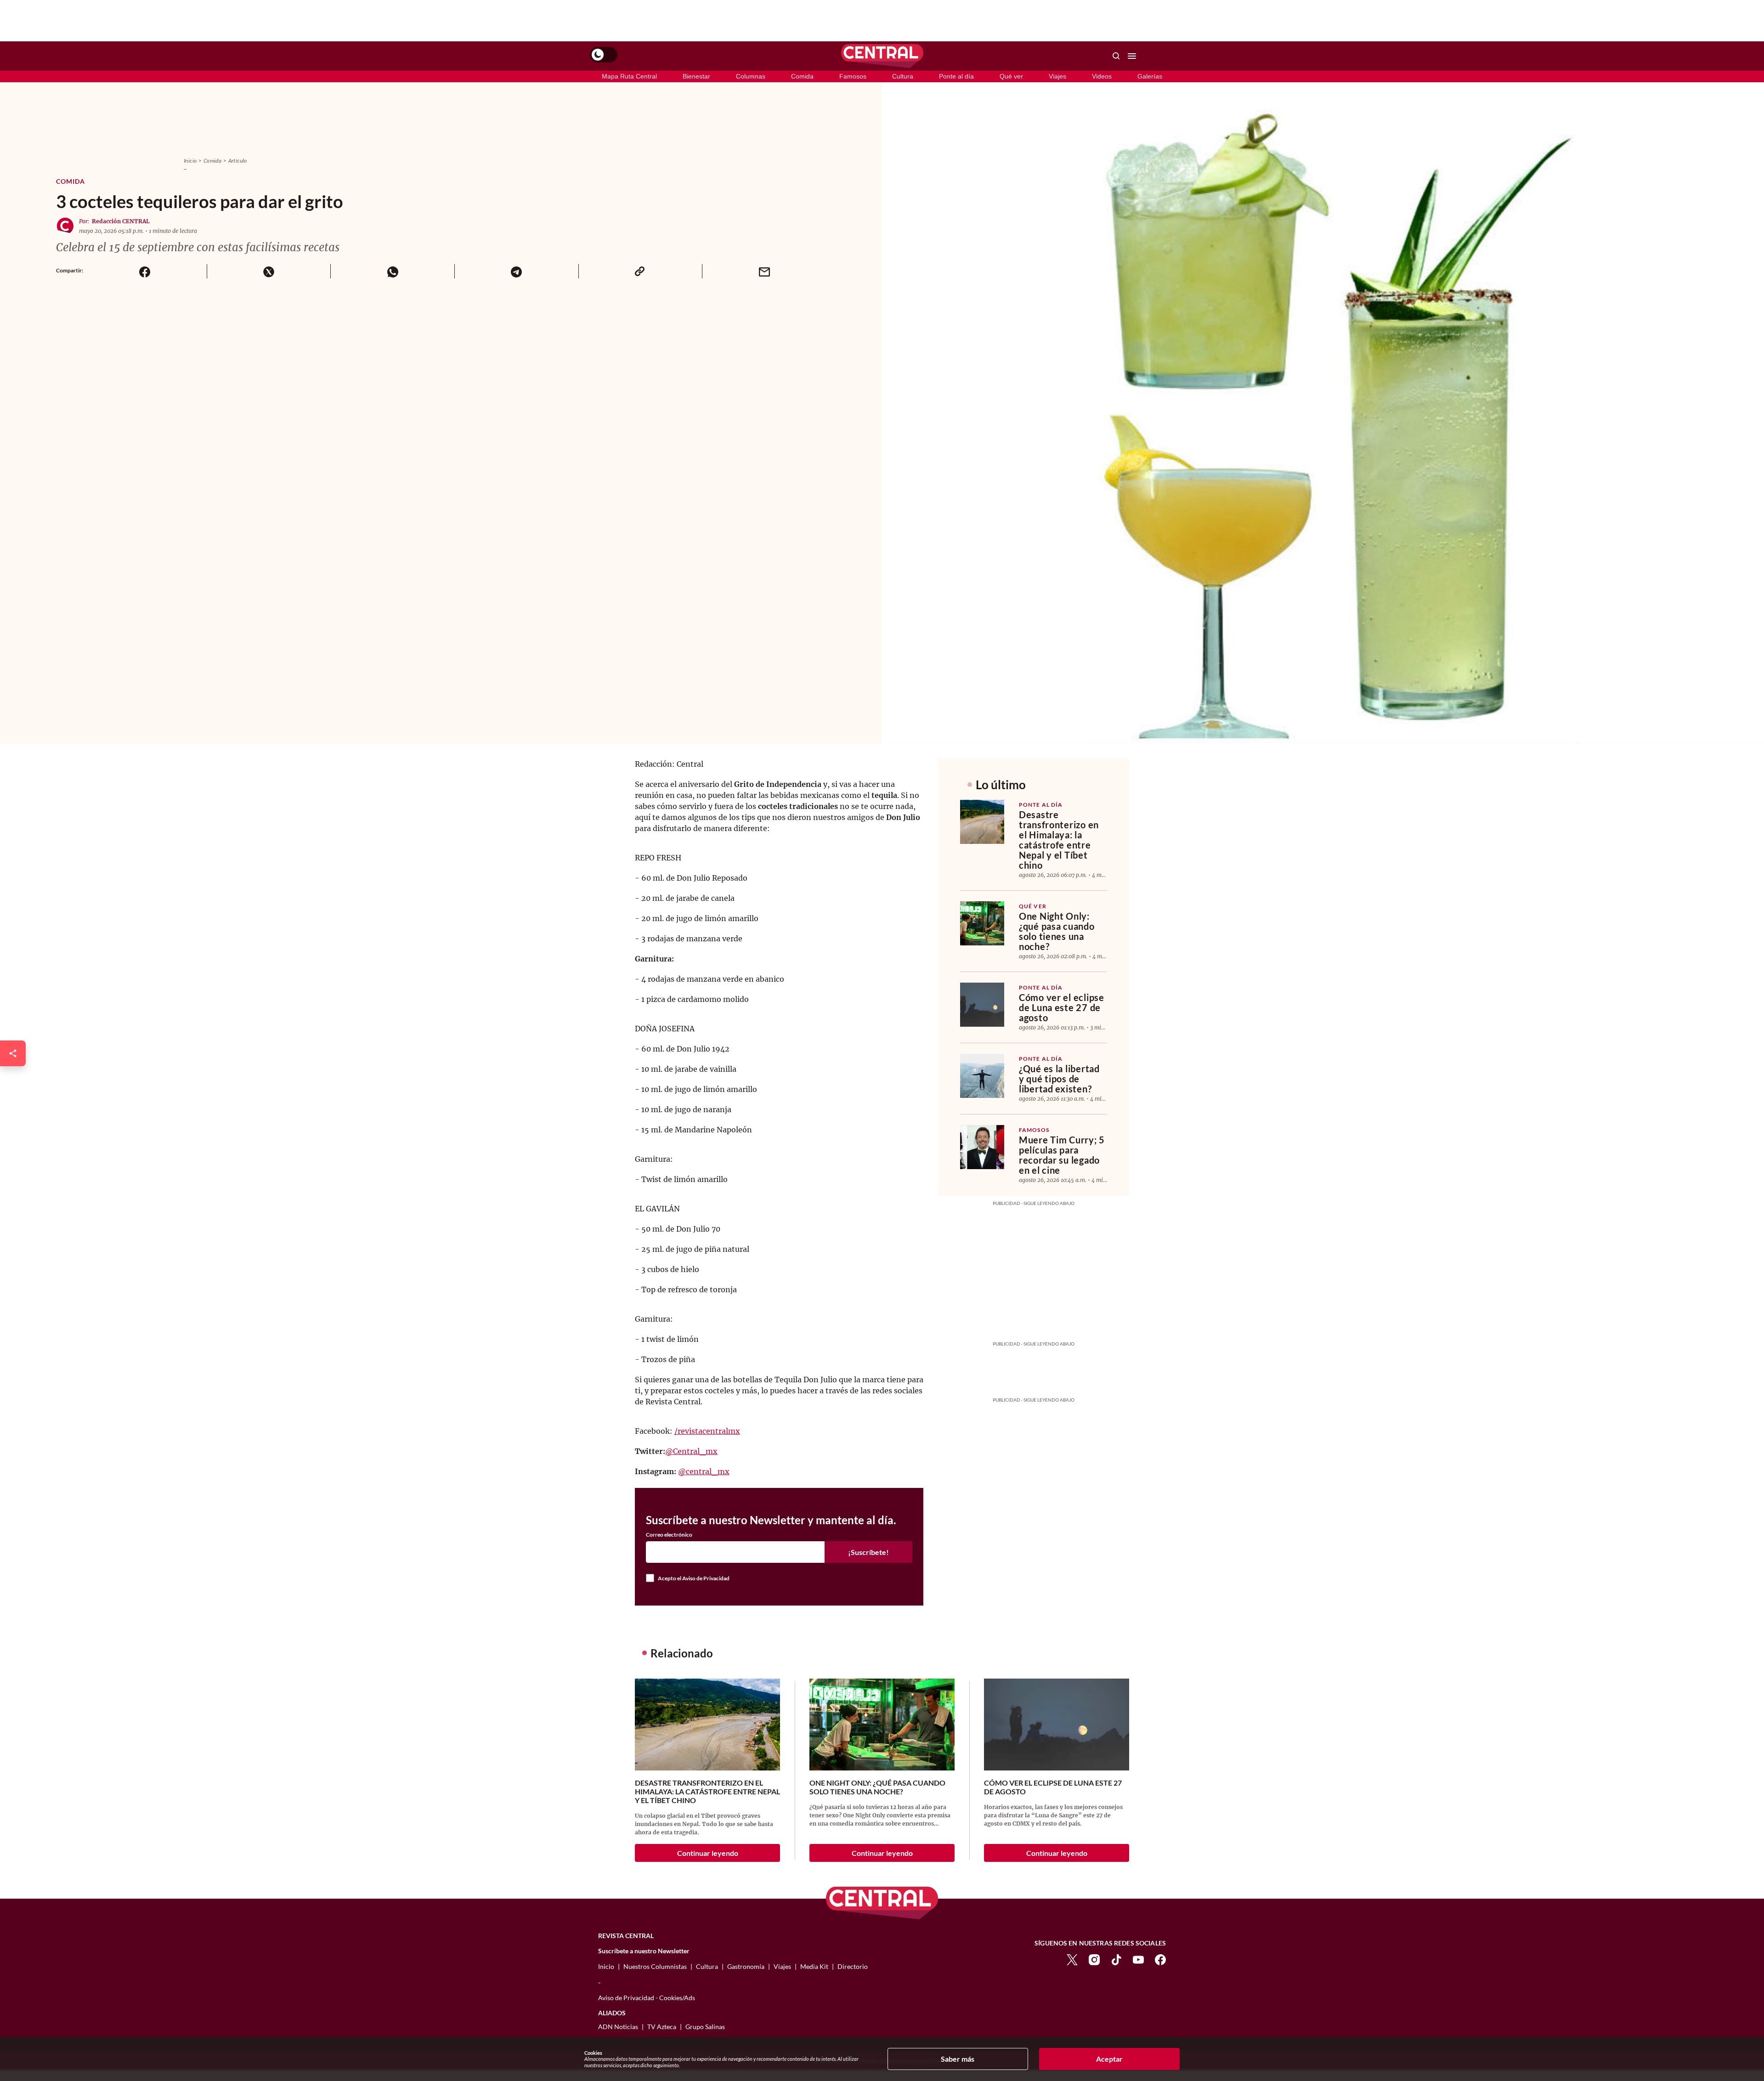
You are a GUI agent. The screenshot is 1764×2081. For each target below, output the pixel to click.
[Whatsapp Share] (392, 271)
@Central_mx (691, 1451)
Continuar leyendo (708, 1853)
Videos (1102, 76)
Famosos (853, 76)
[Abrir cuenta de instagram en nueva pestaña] (1094, 1959)
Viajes (1057, 76)
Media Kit (814, 1966)
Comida (802, 76)
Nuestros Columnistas (655, 1966)
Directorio (853, 1966)
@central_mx (704, 1471)
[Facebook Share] (145, 271)
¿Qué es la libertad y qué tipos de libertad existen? (1059, 1079)
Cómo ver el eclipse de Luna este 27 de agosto (1062, 1007)
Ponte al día (956, 76)
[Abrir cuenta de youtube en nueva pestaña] (1138, 1959)
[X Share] (269, 271)
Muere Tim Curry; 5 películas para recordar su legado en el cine (1062, 1155)
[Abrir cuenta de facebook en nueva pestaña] (1160, 1959)
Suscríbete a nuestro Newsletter (644, 1951)
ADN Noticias (618, 2027)
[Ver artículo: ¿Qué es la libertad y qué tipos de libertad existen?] (982, 1076)
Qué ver (1011, 76)
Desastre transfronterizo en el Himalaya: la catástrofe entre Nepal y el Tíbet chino (1059, 840)
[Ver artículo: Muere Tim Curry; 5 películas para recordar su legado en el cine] (982, 1147)
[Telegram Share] (516, 271)
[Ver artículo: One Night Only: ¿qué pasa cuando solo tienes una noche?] (982, 923)
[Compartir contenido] (13, 1053)
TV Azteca (662, 2027)
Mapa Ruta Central (629, 76)
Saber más (958, 2059)
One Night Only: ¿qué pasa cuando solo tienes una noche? (1057, 931)
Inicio (190, 161)
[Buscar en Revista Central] (1116, 56)
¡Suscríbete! (868, 1552)
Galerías (1150, 76)
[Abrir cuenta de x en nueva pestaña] (1072, 1959)
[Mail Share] (764, 271)
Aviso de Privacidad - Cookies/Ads (647, 1998)
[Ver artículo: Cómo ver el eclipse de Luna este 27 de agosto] (982, 1005)
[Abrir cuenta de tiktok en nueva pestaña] (1116, 1959)
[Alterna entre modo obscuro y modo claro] (604, 55)
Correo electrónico (669, 1535)
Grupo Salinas (705, 2027)
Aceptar (1109, 2059)
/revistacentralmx (707, 1431)
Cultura (903, 76)
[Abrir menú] (1132, 56)
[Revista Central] (882, 56)
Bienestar (696, 76)
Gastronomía (746, 1966)
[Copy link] (640, 271)
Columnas (751, 76)
